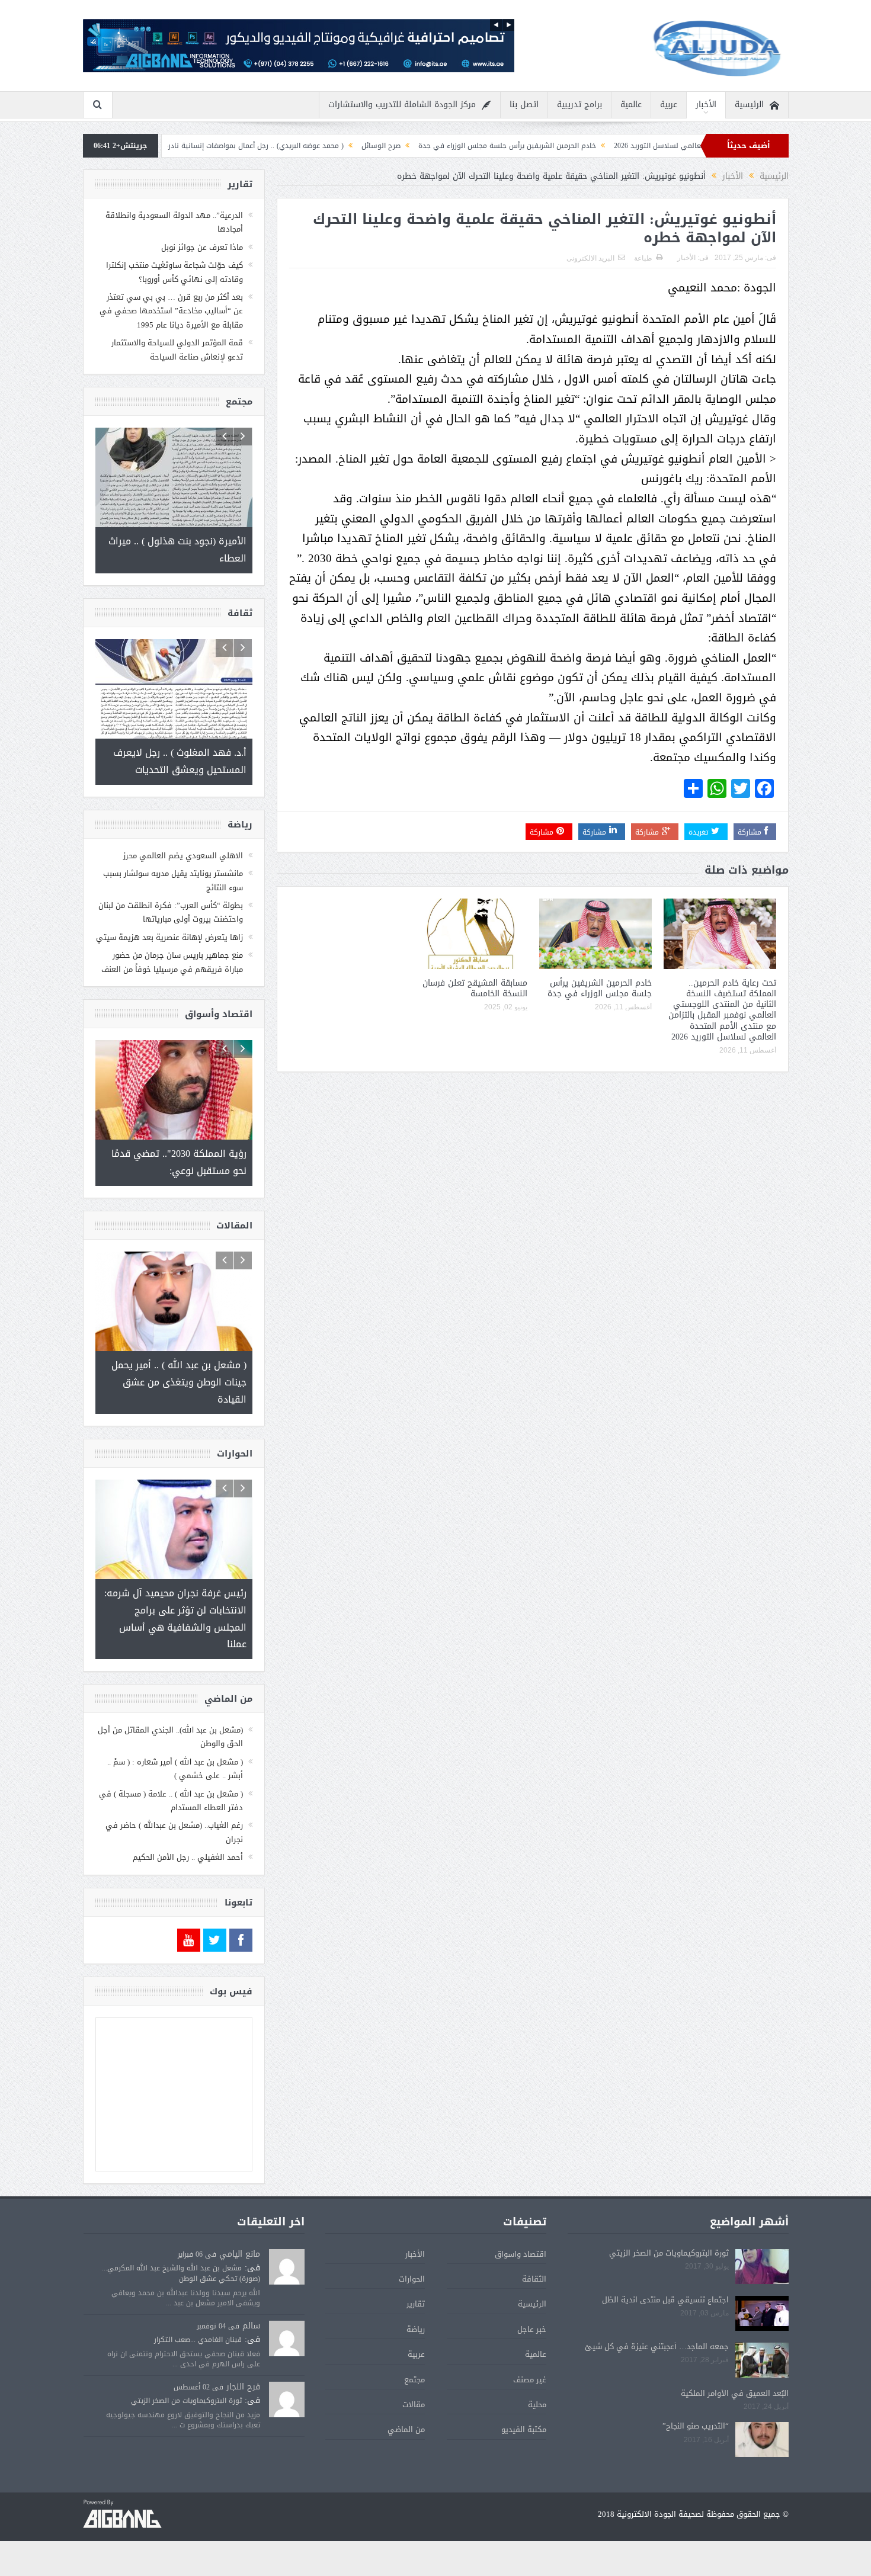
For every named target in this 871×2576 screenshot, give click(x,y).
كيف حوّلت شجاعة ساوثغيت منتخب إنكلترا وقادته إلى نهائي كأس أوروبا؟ (174, 272)
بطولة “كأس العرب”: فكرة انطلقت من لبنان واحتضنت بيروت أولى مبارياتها (171, 912)
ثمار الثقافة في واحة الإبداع (204, 146)
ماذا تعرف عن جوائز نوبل (202, 247)
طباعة (643, 258)
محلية (537, 2405)
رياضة (416, 2329)
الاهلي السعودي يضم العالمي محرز (183, 856)
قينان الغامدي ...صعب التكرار (198, 2340)
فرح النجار (243, 2387)
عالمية (631, 105)
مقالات (414, 2405)
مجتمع (414, 2380)
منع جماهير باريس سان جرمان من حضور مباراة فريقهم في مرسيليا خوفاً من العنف (172, 962)
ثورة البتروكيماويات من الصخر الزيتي (669, 2253)
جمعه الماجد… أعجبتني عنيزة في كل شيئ (657, 2346)
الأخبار (706, 105)
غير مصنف (530, 2380)
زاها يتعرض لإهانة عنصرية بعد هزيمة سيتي (169, 937)
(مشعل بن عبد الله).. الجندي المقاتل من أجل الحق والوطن (170, 1737)
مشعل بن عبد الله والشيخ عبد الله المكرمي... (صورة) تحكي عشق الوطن (181, 2273)
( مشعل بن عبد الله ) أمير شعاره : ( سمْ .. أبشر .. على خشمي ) (175, 1769)
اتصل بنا (524, 105)
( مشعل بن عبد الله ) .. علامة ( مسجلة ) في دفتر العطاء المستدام (171, 1801)
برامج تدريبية (579, 105)
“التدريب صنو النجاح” (696, 2426)
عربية (669, 105)
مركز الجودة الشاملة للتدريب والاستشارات (402, 105)
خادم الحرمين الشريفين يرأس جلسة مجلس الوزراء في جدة (608, 146)
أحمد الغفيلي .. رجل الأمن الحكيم (188, 1857)
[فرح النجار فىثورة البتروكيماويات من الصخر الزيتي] (287, 2400)
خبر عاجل (532, 2329)
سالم (251, 2326)
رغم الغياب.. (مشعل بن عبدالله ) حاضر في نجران (174, 1832)
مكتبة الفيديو (524, 2429)
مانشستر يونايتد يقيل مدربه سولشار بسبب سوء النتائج (173, 880)
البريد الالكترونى (590, 258)
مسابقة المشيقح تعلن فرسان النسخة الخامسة (475, 988)
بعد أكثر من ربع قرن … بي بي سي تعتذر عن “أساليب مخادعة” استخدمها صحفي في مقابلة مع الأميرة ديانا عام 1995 (171, 311)
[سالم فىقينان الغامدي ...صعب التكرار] (287, 2339)
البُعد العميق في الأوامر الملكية (735, 2393)
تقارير (416, 2304)
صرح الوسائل (482, 146)
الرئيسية (749, 105)
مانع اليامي (240, 2254)
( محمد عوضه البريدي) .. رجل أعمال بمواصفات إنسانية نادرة (355, 146)
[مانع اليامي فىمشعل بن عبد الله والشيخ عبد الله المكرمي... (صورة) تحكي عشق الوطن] (287, 2267)
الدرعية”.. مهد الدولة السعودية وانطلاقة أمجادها (174, 222)
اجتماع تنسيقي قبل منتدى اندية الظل (665, 2300)
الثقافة (534, 2279)
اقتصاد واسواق (521, 2254)
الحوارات (412, 2279)
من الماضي (406, 2429)
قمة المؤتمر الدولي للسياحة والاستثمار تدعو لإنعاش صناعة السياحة (177, 349)
